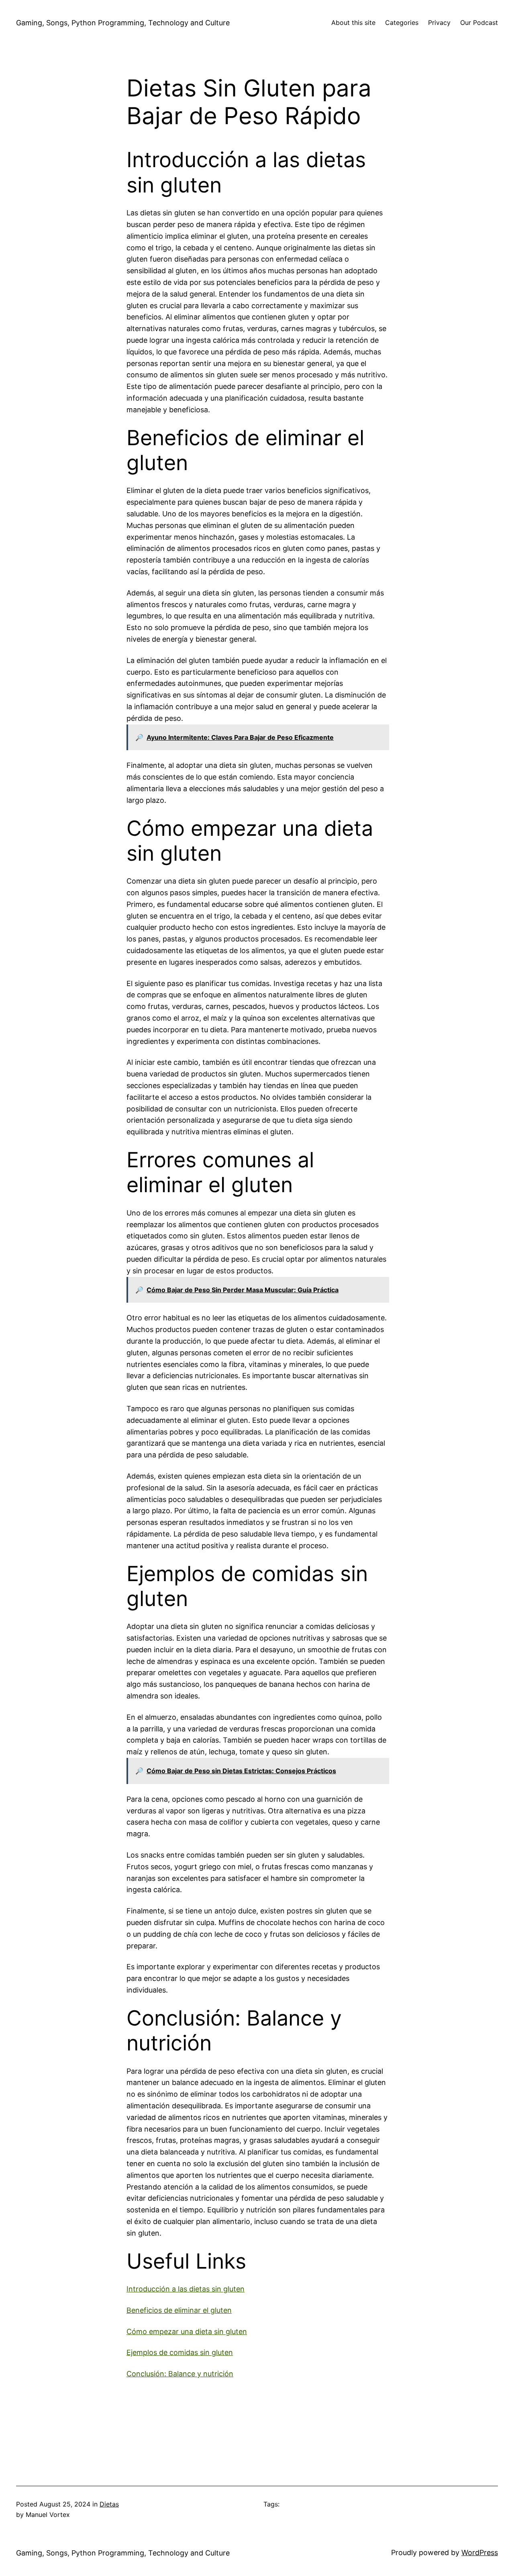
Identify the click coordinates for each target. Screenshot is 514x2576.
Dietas (109, 2504)
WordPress (480, 2552)
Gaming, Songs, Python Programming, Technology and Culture (123, 23)
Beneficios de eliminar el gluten (179, 2310)
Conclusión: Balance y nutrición (180, 2374)
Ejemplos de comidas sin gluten (180, 2352)
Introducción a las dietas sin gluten (186, 2289)
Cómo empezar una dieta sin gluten (187, 2331)
